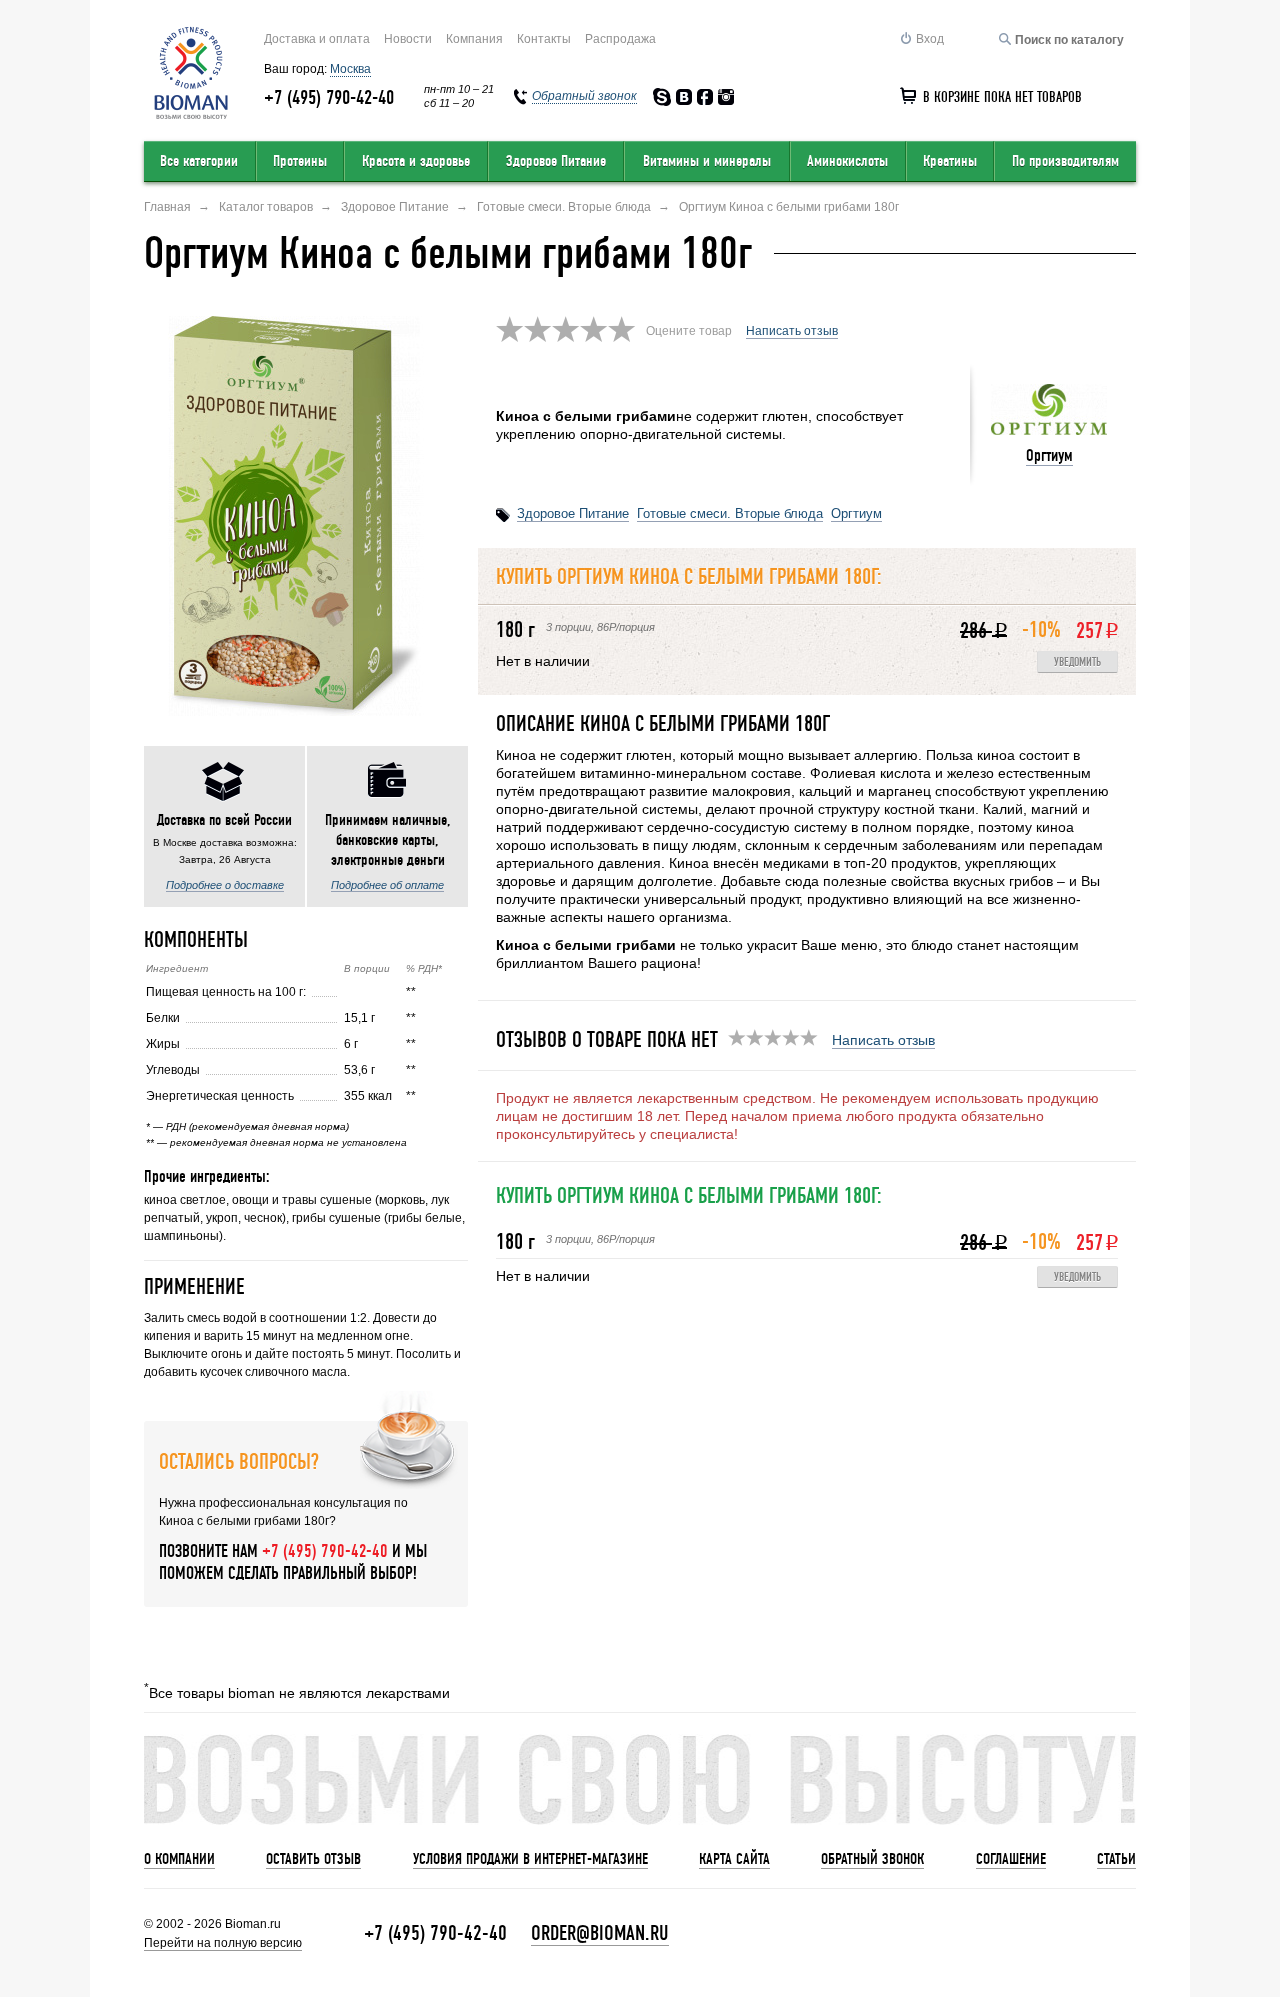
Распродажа (620, 39)
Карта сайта (734, 1859)
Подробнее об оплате (387, 885)
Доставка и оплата (317, 39)
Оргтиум (1049, 455)
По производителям (1065, 161)
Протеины (300, 161)
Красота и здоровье (416, 161)
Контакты (544, 39)
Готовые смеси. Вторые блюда (730, 513)
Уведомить (1077, 662)
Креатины (950, 161)
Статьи (1116, 1859)
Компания (474, 39)
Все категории (199, 161)
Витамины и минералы (707, 161)
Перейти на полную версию (223, 1943)
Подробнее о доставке (225, 885)
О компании (179, 1859)
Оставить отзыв (313, 1859)
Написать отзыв (792, 331)
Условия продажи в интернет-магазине (530, 1859)
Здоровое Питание (556, 161)
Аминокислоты (847, 161)
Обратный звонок (872, 1859)
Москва (350, 69)
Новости (408, 39)
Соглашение (1011, 1859)
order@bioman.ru (600, 1933)
